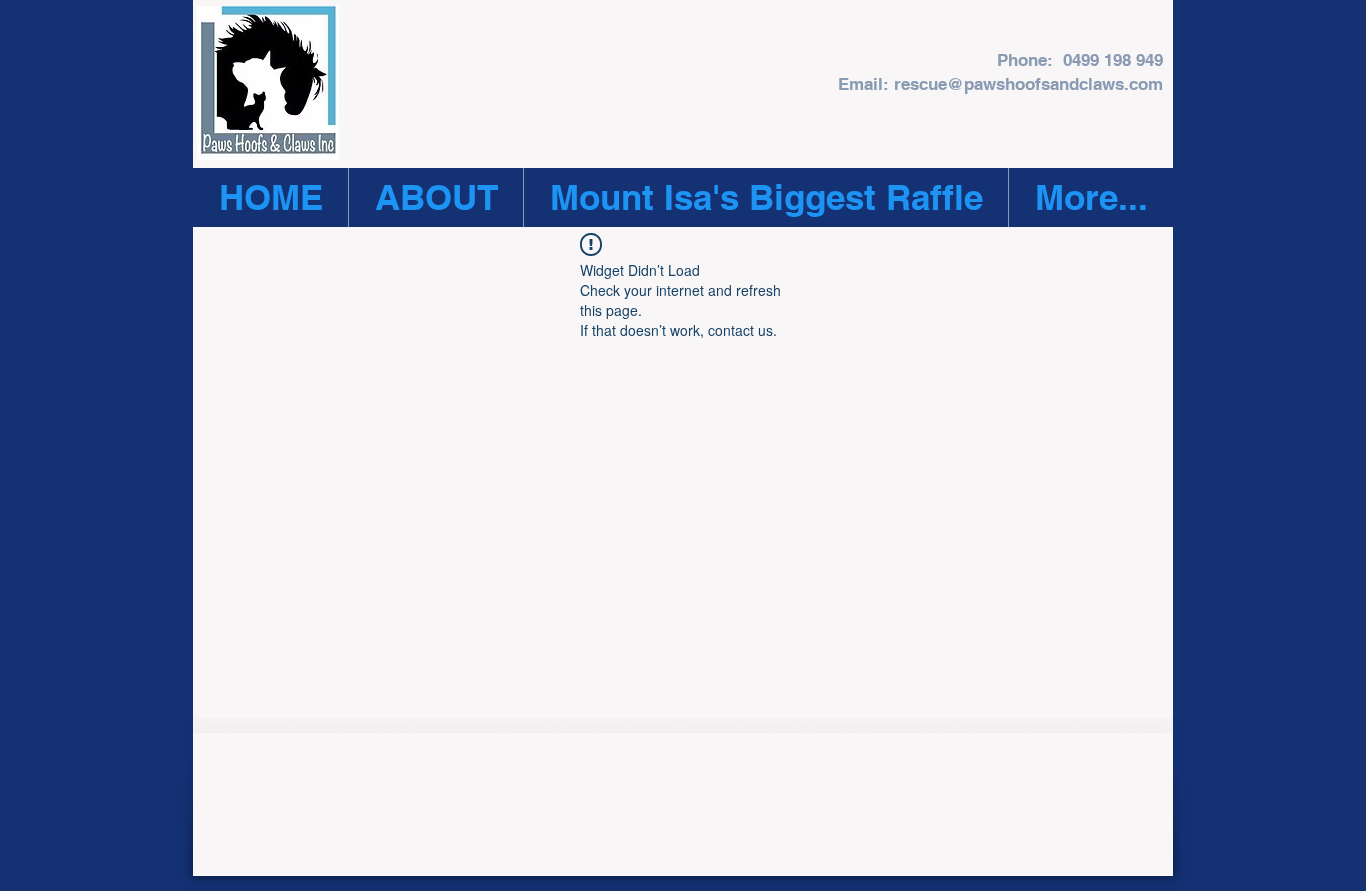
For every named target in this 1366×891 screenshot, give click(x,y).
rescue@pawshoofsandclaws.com (1028, 84)
